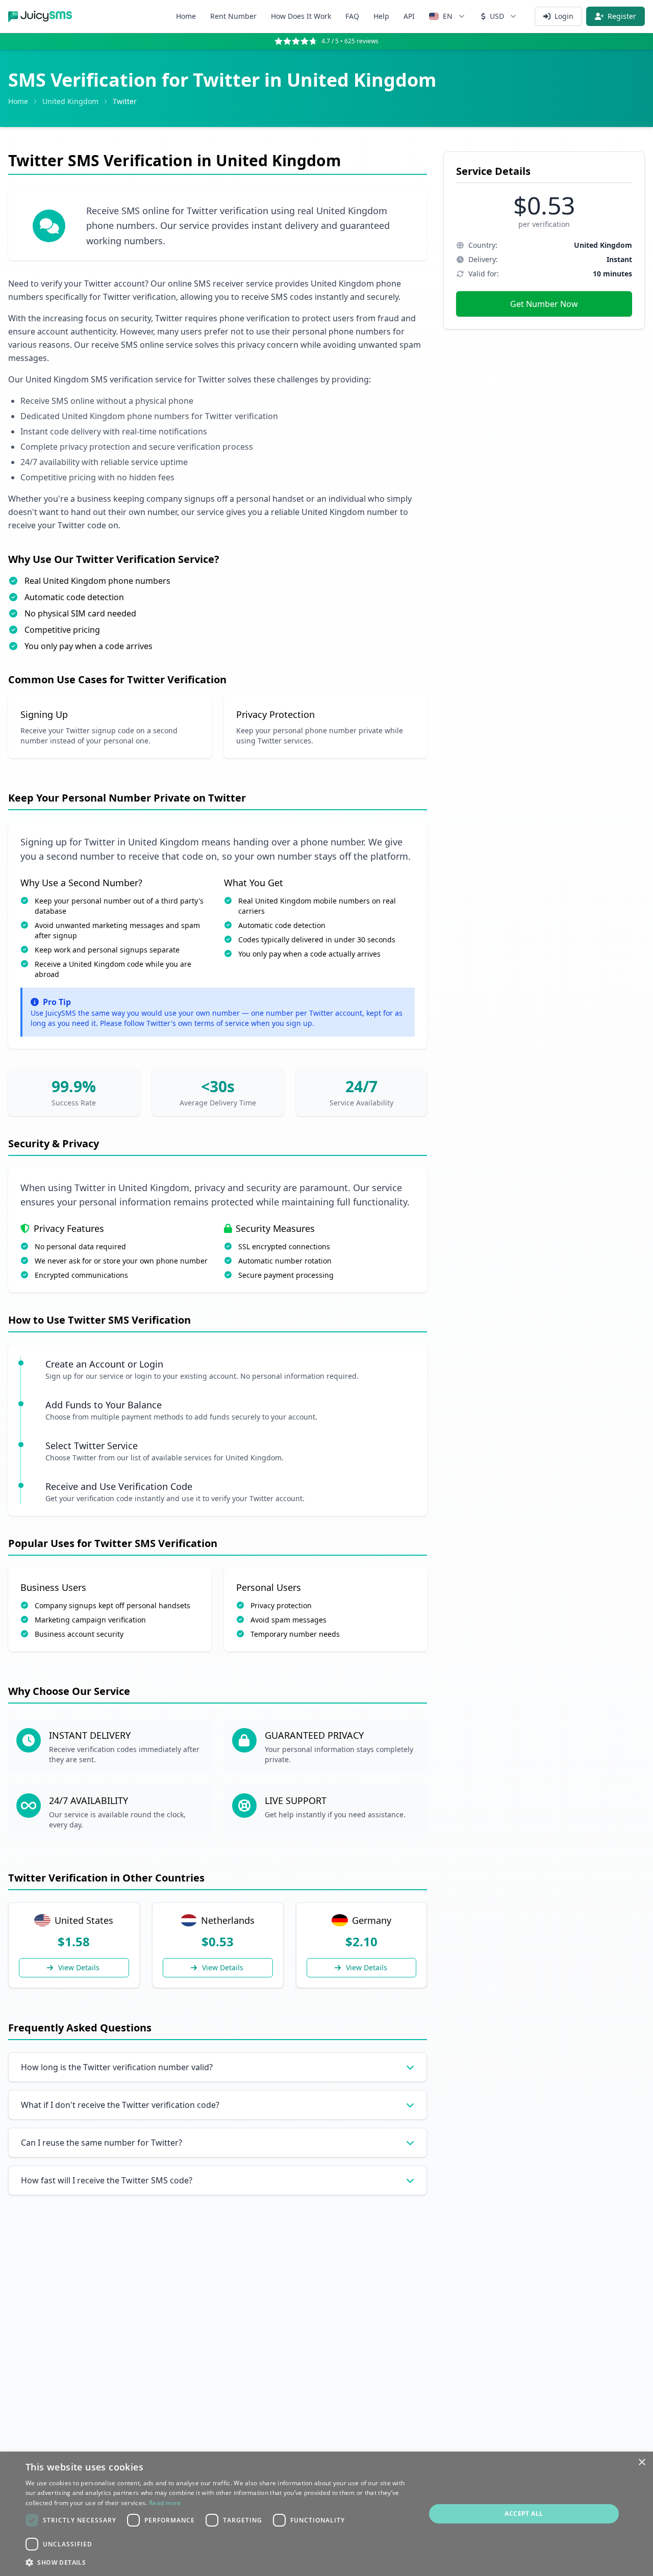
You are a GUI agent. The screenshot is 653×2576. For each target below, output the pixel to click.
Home (186, 16)
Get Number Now (544, 304)
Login (564, 16)
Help (381, 16)
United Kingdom (70, 101)
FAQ (352, 16)
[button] (220, 2562)
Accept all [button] (524, 2514)
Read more (165, 2503)
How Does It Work (301, 16)
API (409, 16)
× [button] (642, 2463)
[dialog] (326, 2514)
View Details (79, 1967)
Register (622, 16)
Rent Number (233, 16)
